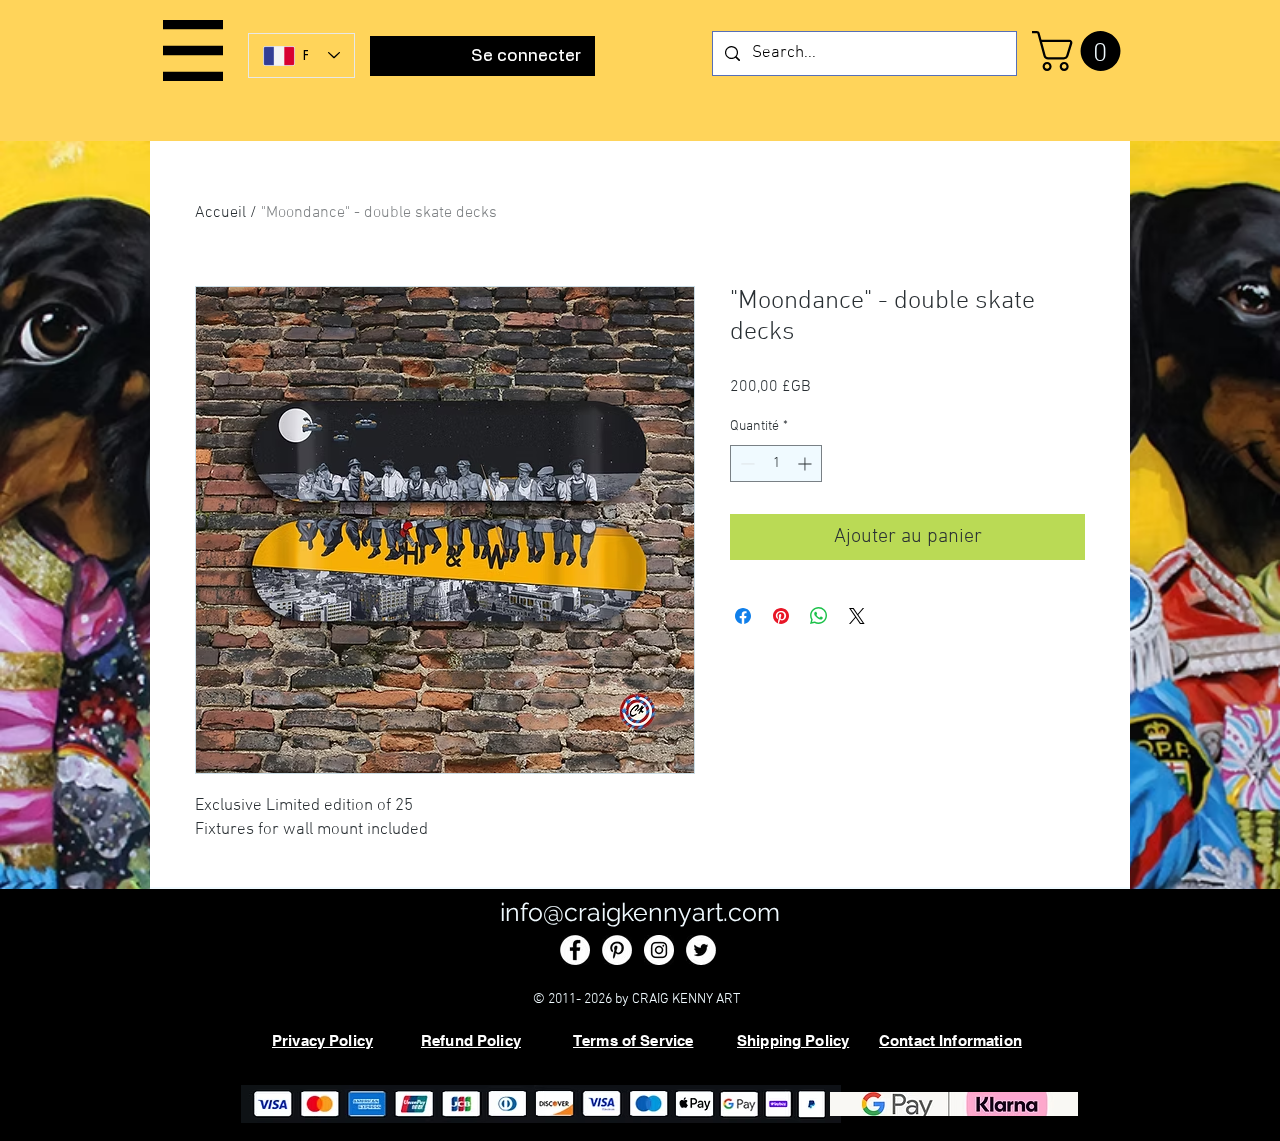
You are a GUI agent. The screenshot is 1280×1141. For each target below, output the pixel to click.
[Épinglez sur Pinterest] (781, 616)
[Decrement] (745, 463)
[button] (193, 50)
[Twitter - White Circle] (701, 950)
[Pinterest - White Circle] (617, 950)
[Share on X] (857, 616)
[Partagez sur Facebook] (743, 616)
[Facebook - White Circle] (575, 950)
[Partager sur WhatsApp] (819, 616)
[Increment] (806, 463)
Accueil (220, 213)
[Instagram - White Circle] (659, 950)
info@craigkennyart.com (640, 912)
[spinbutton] (776, 463)
